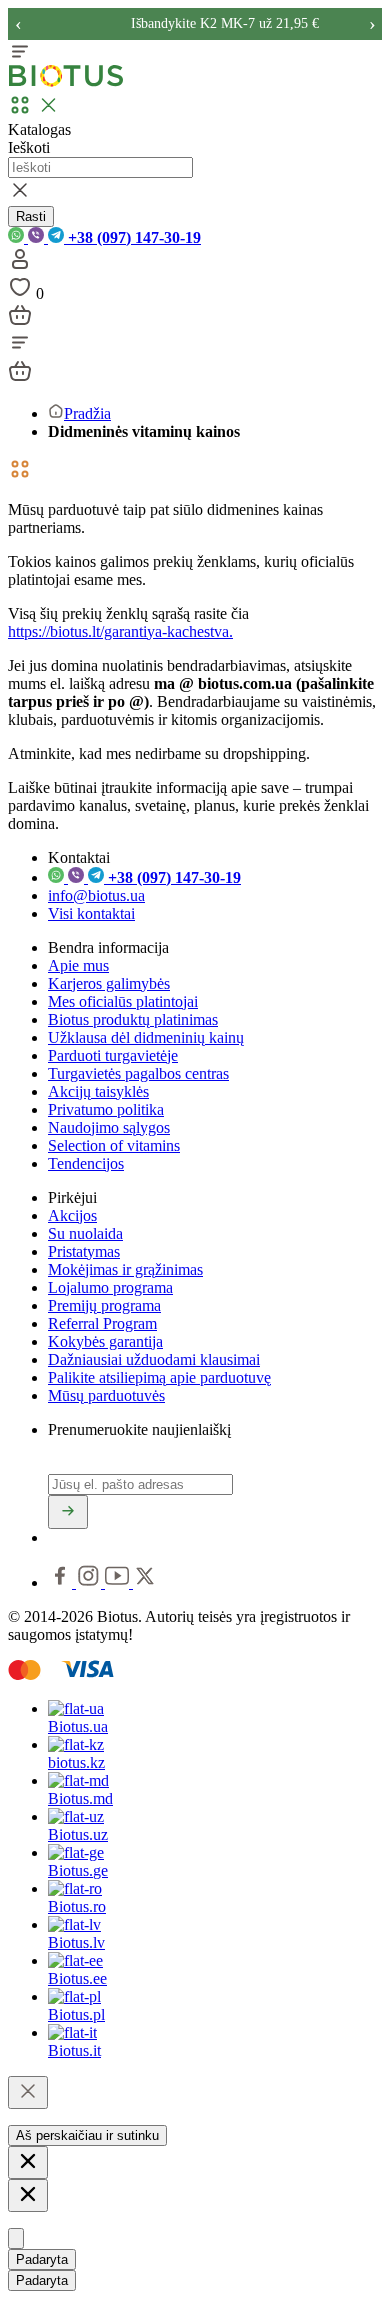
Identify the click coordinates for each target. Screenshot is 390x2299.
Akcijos (72, 1215)
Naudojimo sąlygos (109, 1127)
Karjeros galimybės (109, 983)
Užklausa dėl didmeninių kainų (146, 1037)
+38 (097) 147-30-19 (132, 237)
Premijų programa (104, 1305)
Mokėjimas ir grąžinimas (125, 1269)
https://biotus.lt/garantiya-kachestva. (120, 631)
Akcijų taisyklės (98, 1091)
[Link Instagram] (90, 1582)
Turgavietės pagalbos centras (138, 1073)
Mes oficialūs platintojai (123, 1001)
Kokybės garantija (105, 1341)
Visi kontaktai (91, 913)
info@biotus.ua (96, 895)
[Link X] (145, 1582)
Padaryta (42, 2259)
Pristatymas (84, 1251)
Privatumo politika (106, 1109)
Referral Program (102, 1323)
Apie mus (78, 965)
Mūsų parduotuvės (106, 1395)
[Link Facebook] (62, 1582)
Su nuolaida (85, 1233)
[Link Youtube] (119, 1582)
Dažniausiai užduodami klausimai (154, 1359)
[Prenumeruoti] (68, 1512)
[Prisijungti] (20, 265)
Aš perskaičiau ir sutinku (87, 2135)
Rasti (31, 216)
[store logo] (66, 82)
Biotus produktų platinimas (133, 1019)
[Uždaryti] (28, 2092)
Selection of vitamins (114, 1145)
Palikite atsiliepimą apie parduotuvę (159, 1377)
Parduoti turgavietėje (113, 1055)
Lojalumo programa (110, 1287)
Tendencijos (86, 1163)
